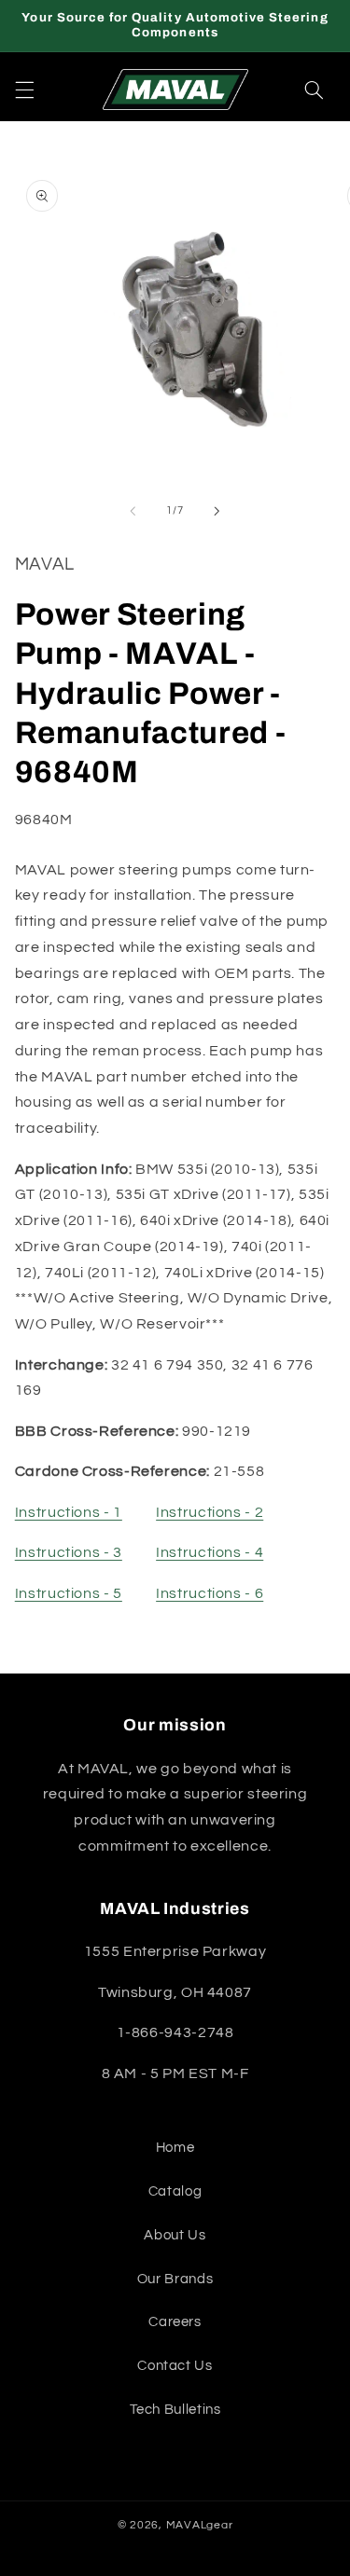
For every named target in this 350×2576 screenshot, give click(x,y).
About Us (175, 2235)
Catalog (175, 2191)
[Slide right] (217, 511)
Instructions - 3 (69, 1552)
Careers (175, 2322)
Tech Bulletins (175, 2410)
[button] (24, 90)
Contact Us (175, 2366)
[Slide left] (133, 511)
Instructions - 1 (69, 1512)
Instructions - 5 (69, 1593)
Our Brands (175, 2279)
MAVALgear (200, 2525)
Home (175, 2148)
